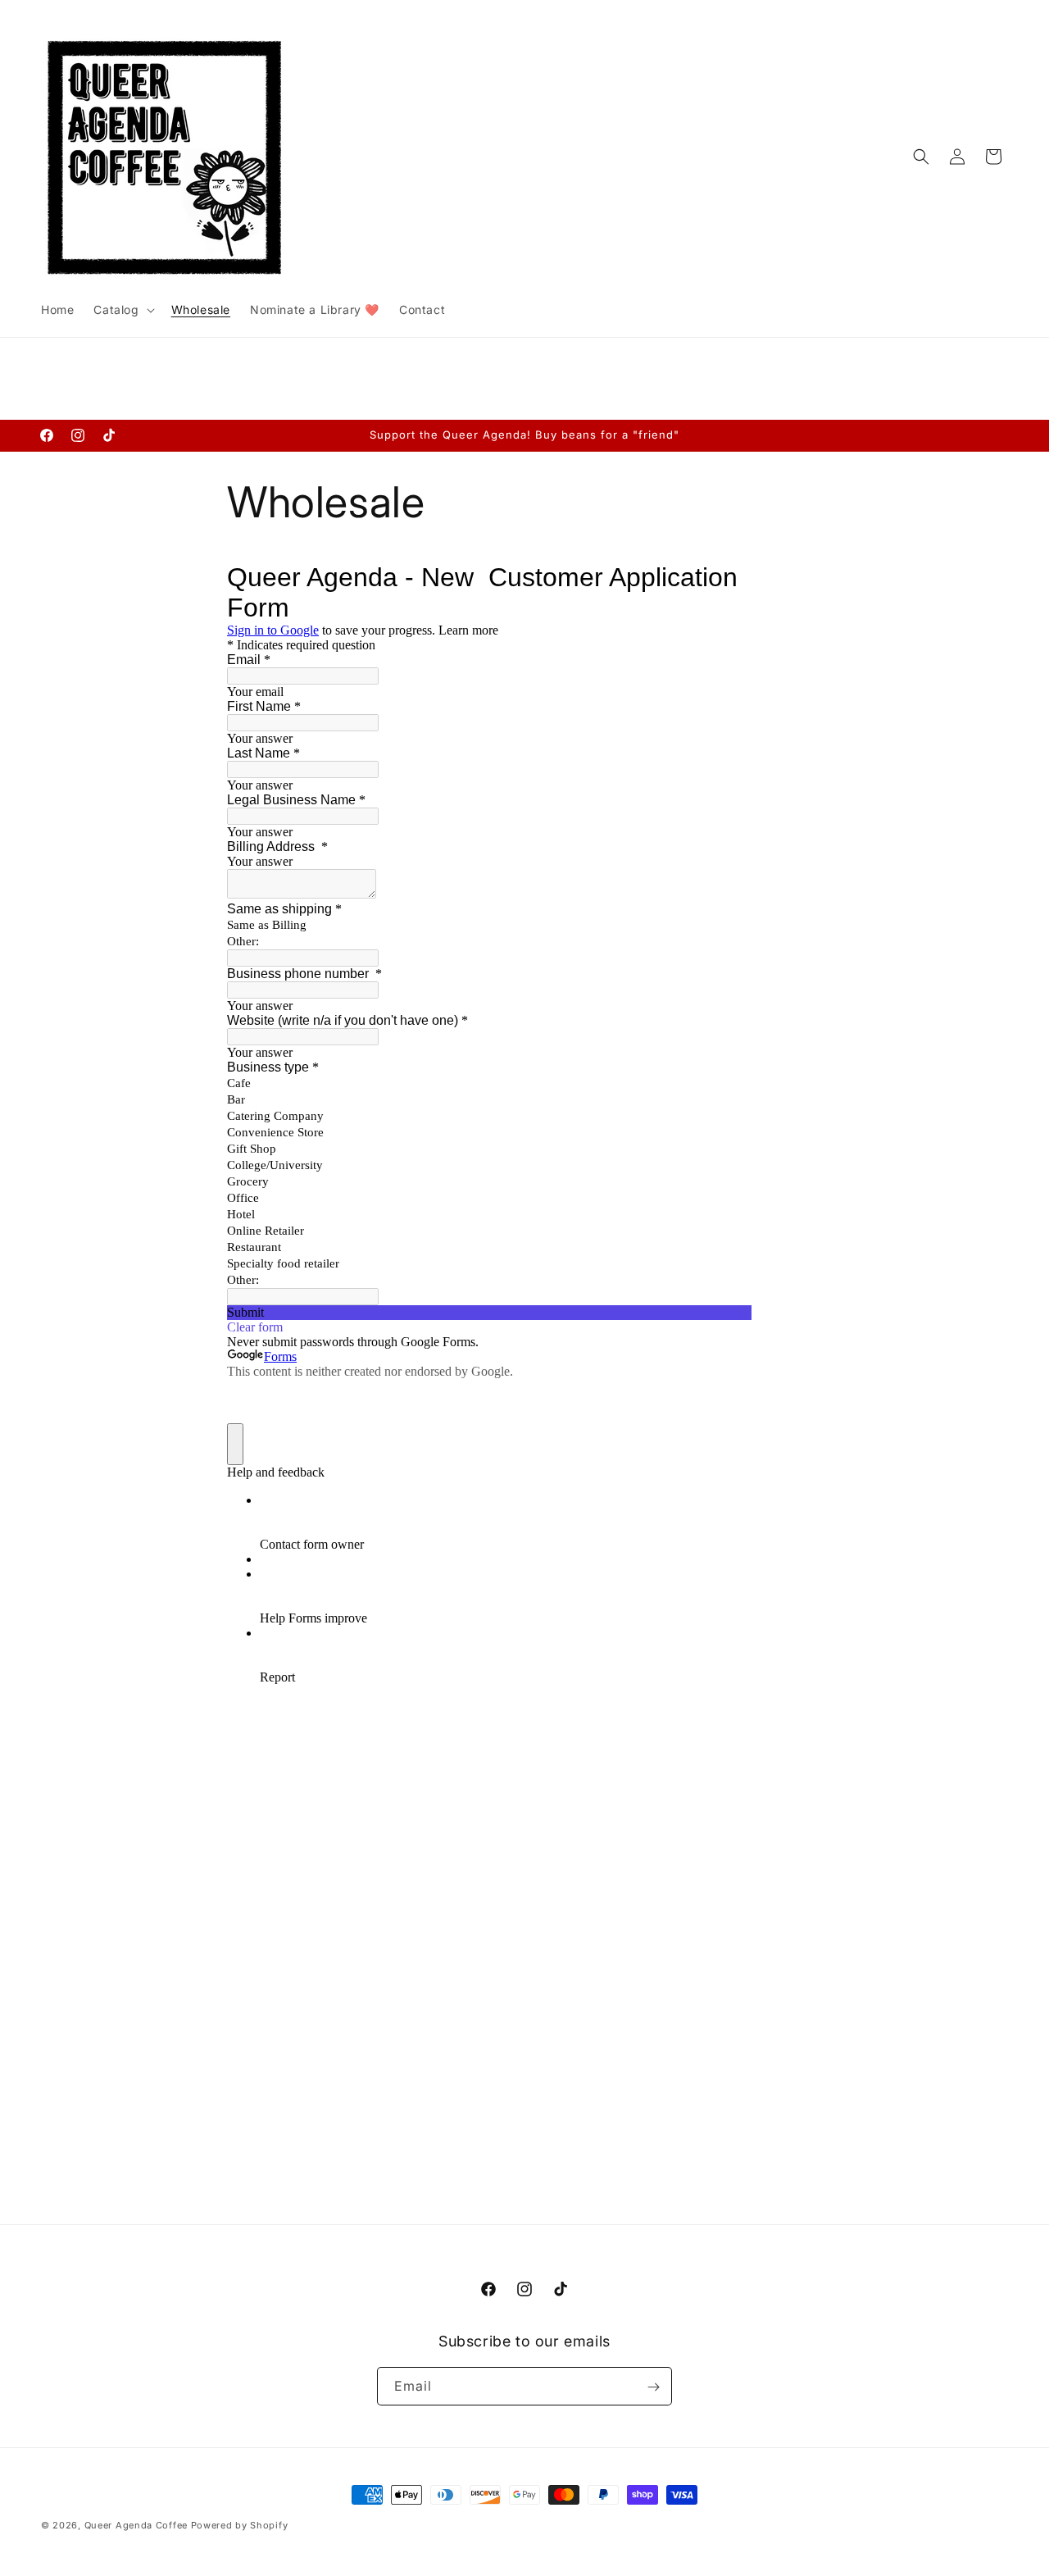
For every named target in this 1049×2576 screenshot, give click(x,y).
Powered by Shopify (240, 2525)
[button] (122, 310)
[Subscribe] (653, 2387)
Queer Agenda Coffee (138, 2525)
